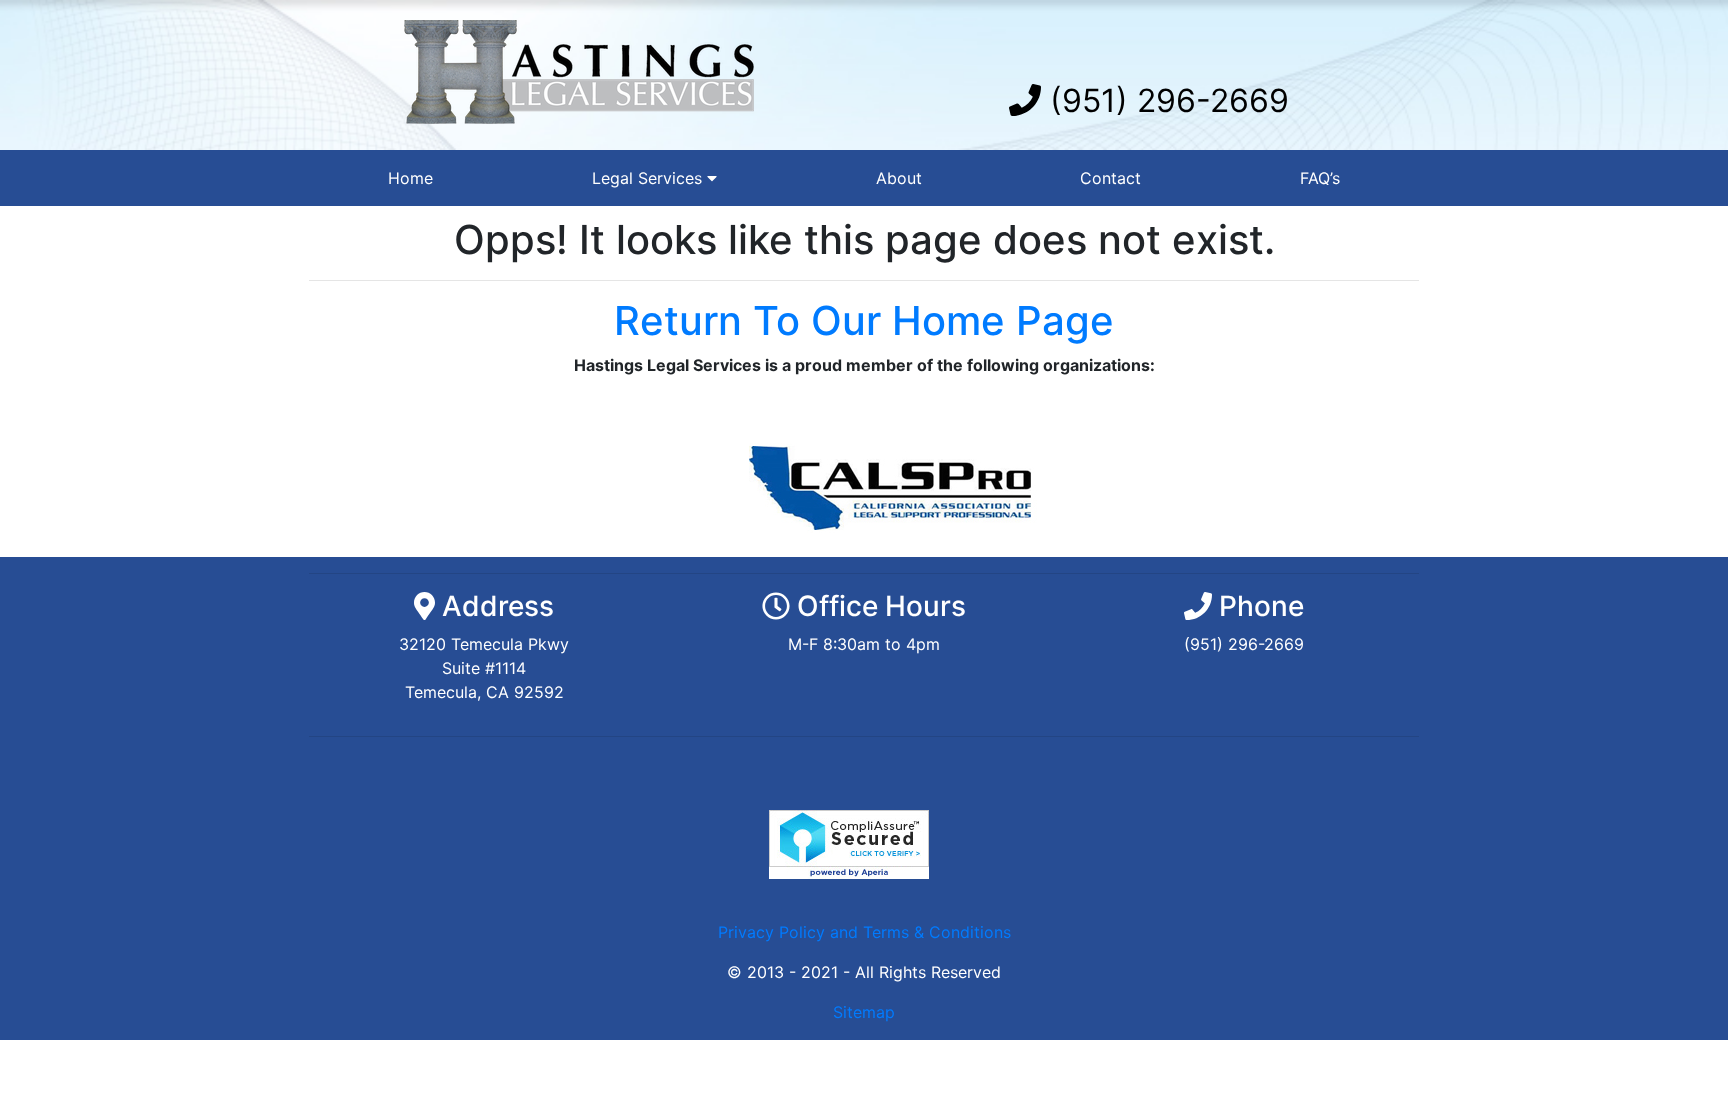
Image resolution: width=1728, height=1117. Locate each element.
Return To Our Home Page (864, 320)
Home (410, 178)
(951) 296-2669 (1165, 100)
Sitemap (864, 1012)
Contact (1110, 178)
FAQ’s (1320, 178)
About (899, 178)
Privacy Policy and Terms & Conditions (864, 932)
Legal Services (649, 178)
